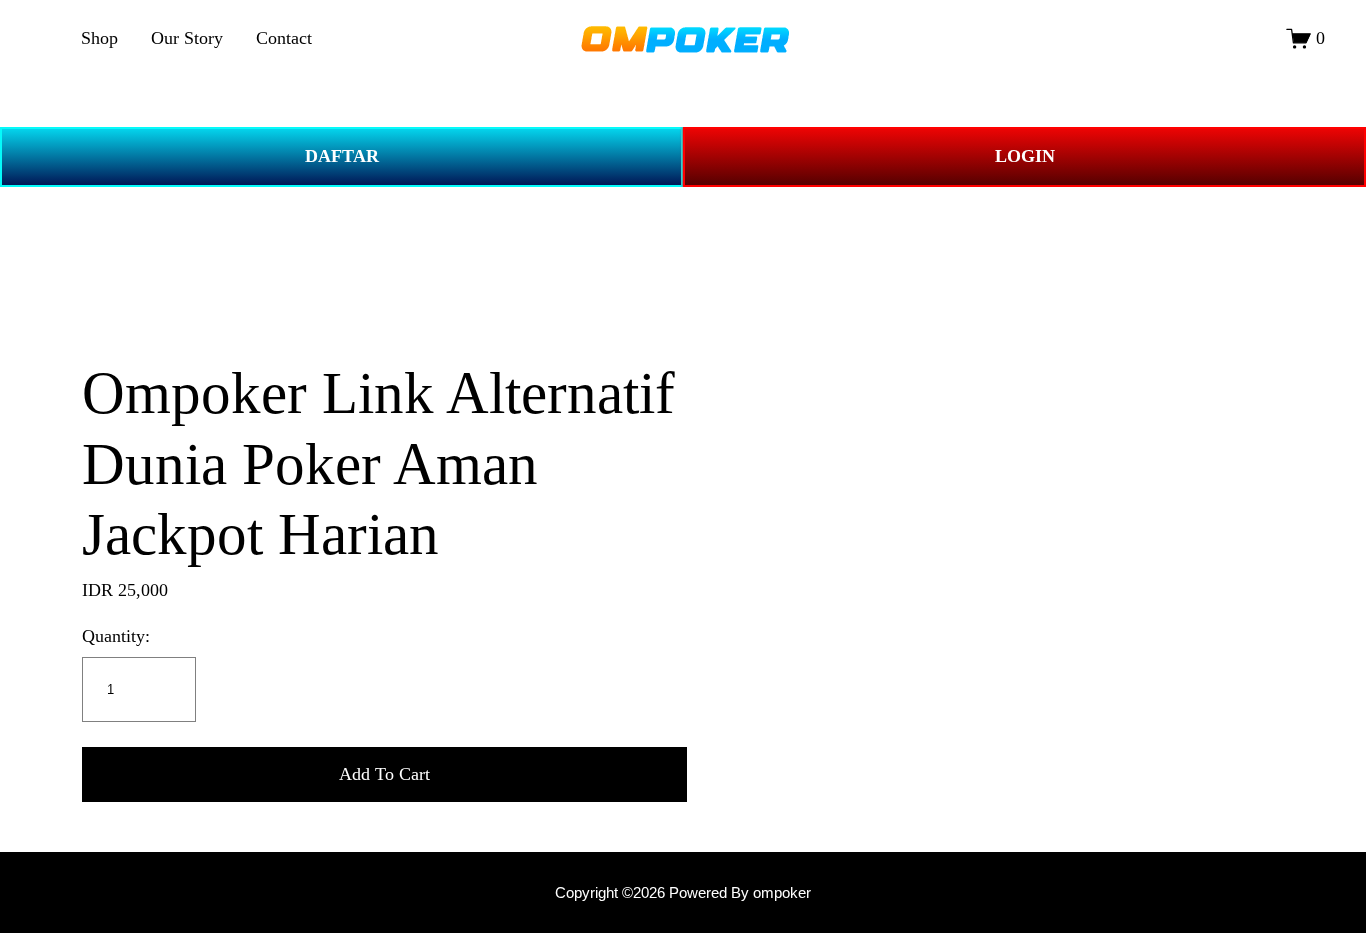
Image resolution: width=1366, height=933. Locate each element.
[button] (384, 774)
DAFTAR (342, 156)
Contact (284, 38)
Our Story (187, 38)
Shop (99, 38)
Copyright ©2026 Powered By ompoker (683, 893)
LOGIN (1025, 156)
